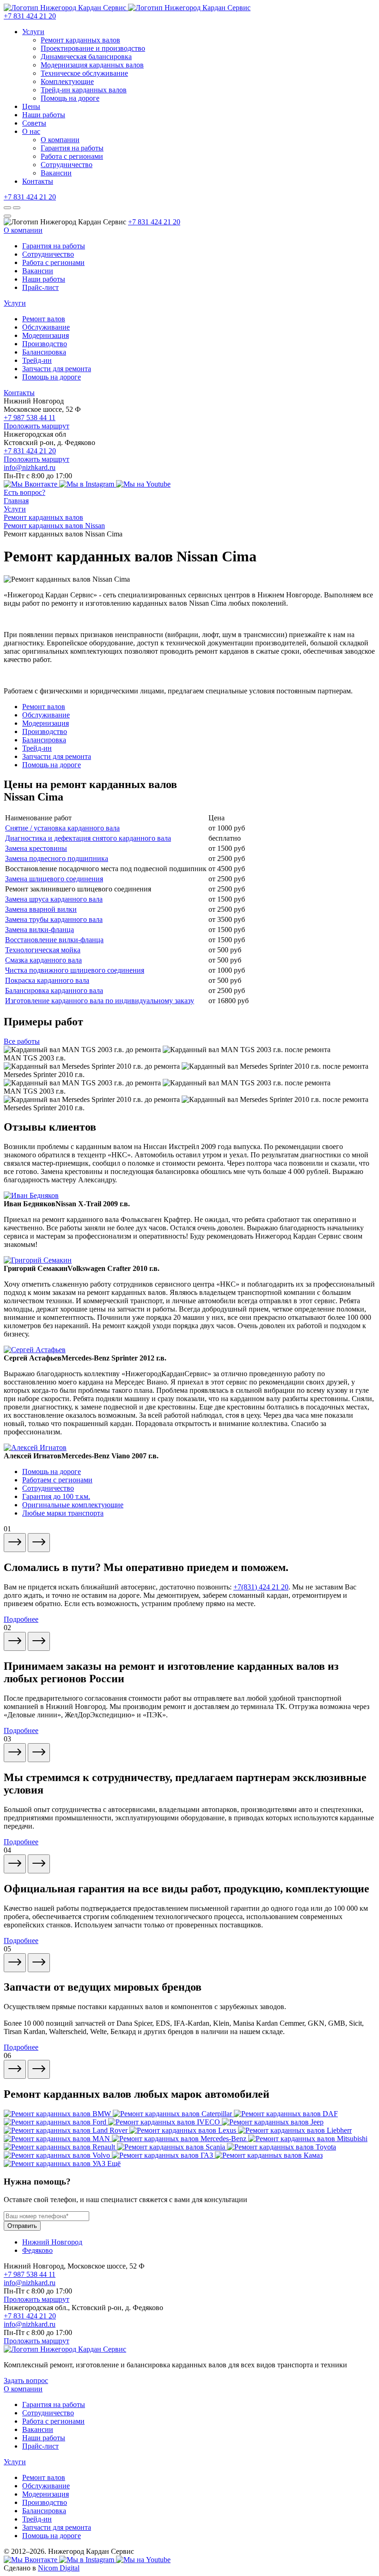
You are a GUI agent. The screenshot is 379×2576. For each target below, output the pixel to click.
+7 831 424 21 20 (30, 16)
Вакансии (56, 173)
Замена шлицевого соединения (54, 879)
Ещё (114, 2164)
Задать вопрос (26, 2380)
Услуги (33, 32)
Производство (45, 344)
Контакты (38, 181)
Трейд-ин (37, 360)
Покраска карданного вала (47, 980)
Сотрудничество (67, 165)
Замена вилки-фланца (40, 930)
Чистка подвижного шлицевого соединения (75, 970)
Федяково (37, 2250)
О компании (60, 140)
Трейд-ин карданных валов (84, 90)
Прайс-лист (40, 287)
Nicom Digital (59, 2568)
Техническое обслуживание (84, 73)
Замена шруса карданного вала (54, 899)
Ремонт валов (44, 319)
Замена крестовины (36, 848)
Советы (34, 123)
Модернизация (46, 335)
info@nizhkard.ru (30, 467)
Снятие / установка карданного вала (62, 828)
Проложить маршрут (37, 426)
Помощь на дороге (70, 98)
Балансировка (44, 352)
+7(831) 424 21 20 (261, 1587)
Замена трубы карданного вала (54, 919)
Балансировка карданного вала (54, 990)
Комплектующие (67, 81)
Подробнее (21, 1619)
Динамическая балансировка (86, 57)
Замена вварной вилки (41, 909)
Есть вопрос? (24, 492)
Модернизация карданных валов (92, 65)
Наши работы (44, 115)
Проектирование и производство (93, 48)
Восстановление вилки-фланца (54, 940)
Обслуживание (46, 327)
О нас (31, 131)
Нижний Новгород (52, 2242)
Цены (31, 106)
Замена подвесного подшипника (57, 858)
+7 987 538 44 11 (30, 418)
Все (22, 1041)
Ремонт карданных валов (80, 40)
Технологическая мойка (43, 950)
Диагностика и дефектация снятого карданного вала (88, 838)
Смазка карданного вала (43, 960)
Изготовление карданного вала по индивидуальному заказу (100, 1001)
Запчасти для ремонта (57, 369)
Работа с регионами (72, 156)
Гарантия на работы (72, 148)
